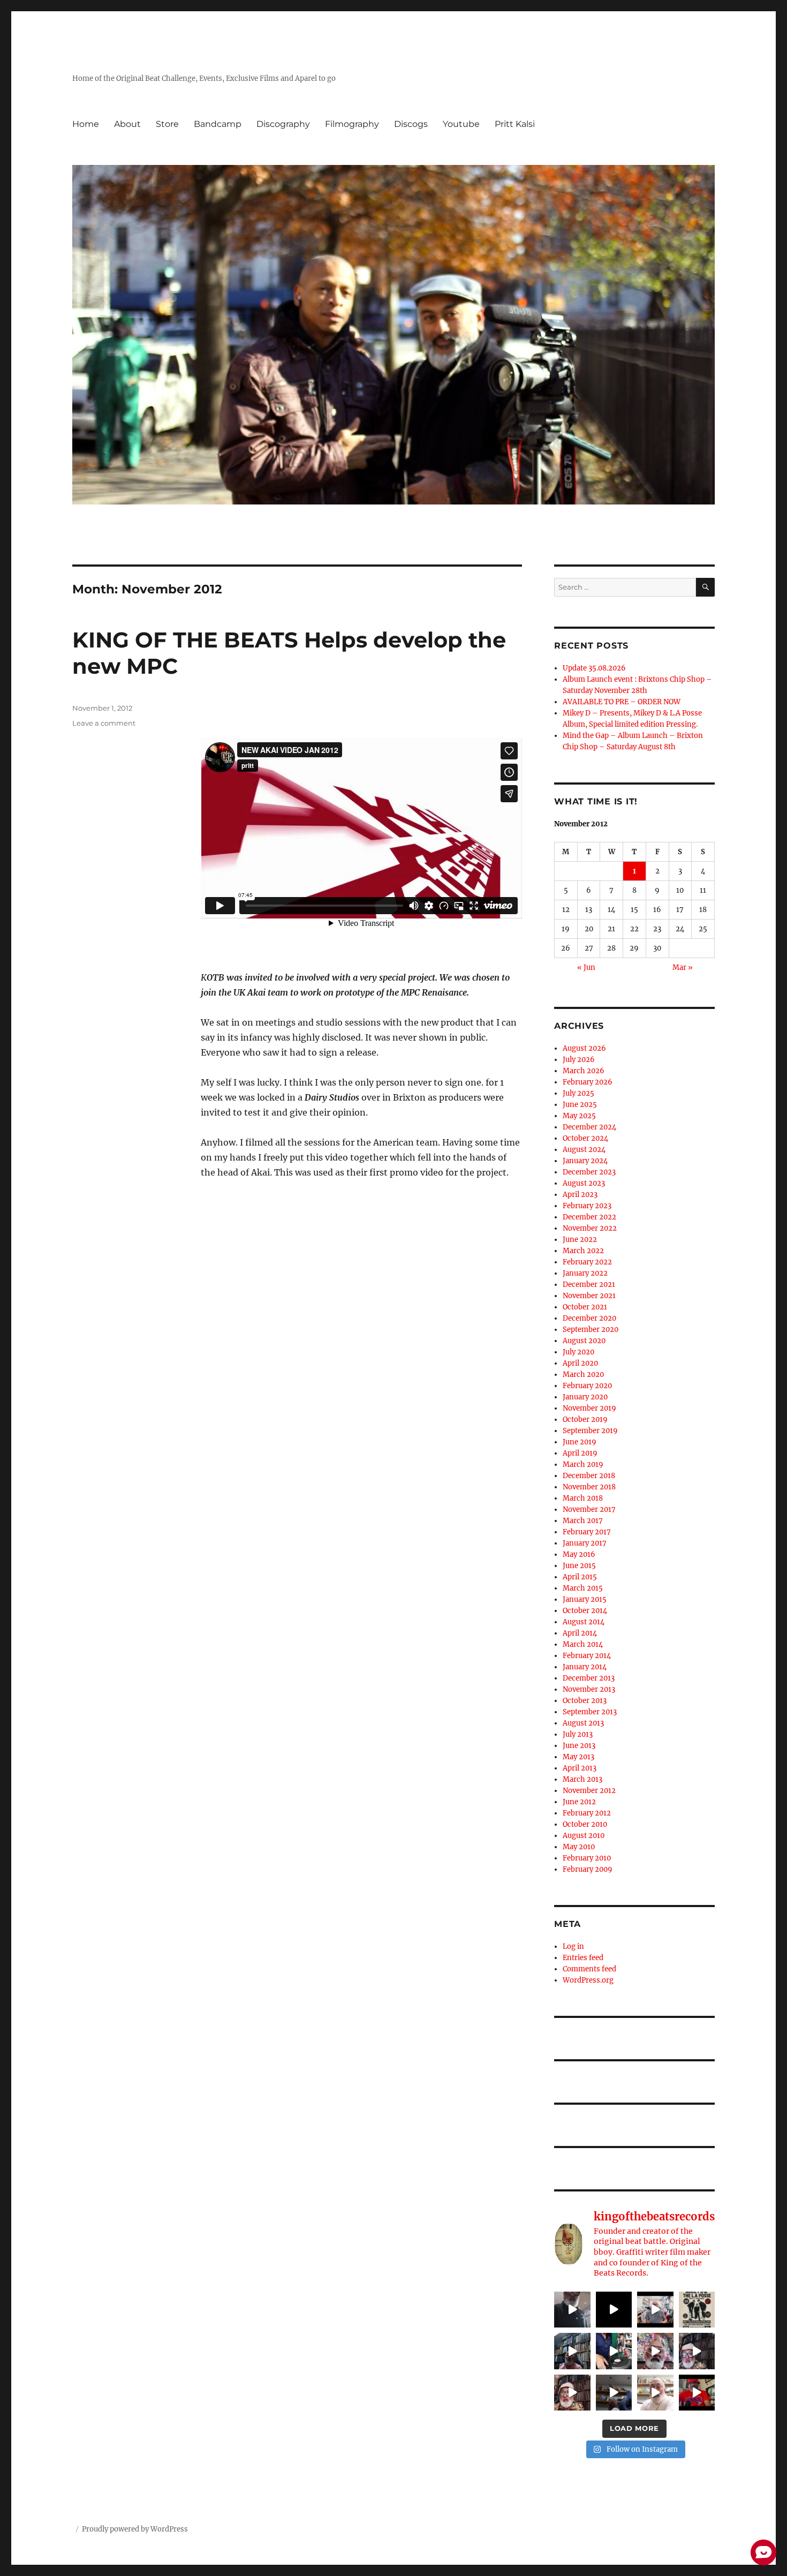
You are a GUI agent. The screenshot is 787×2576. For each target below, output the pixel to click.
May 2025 (579, 1116)
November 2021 (589, 1296)
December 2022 (589, 1217)
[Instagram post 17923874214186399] (572, 2310)
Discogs (411, 124)
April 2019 (580, 1453)
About (127, 124)
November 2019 (589, 1408)
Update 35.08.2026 (594, 668)
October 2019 (585, 1419)
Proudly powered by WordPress (135, 2529)
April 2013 (580, 1768)
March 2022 (583, 1251)
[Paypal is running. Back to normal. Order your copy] (572, 2351)
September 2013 (590, 1712)
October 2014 (585, 1611)
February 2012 (587, 1813)
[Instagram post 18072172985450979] (697, 2351)
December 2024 (589, 1127)
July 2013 (578, 1734)
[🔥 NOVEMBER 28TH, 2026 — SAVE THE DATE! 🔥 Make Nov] (697, 2310)
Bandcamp (218, 124)
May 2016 (579, 1554)
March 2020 (583, 1374)
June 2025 (580, 1105)
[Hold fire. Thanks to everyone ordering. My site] (655, 2393)
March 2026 (584, 1071)
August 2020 (584, 1341)
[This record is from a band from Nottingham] (614, 2351)
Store (167, 124)
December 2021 (589, 1285)
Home (86, 124)
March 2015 (583, 1588)
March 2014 (583, 1644)
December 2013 (589, 1678)
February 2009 (588, 1869)
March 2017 (583, 1521)
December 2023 (589, 1172)
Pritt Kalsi (515, 124)
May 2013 (578, 1757)
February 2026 (588, 1082)
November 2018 (589, 1487)
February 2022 (587, 1262)
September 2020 (591, 1330)
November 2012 (589, 1791)
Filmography (352, 124)
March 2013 (582, 1779)
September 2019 (590, 1431)
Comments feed (589, 1969)
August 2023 (584, 1183)
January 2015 (585, 1599)
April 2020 (580, 1363)
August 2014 (584, 1622)
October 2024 (585, 1138)
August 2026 (584, 1048)
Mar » (683, 967)
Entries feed (583, 1958)
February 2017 (587, 1532)
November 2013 (589, 1689)
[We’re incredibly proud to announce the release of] (697, 2393)
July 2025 (578, 1093)
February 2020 (587, 1386)
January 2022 (585, 1273)
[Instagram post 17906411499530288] (614, 2393)
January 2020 (585, 1397)
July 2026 (579, 1060)
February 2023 (587, 1206)
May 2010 (579, 1847)
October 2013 (585, 1701)
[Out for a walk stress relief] (655, 2351)
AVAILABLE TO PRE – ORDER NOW (622, 702)
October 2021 (585, 1307)
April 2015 (580, 1577)
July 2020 (578, 1352)
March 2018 (583, 1498)
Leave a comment (104, 723)
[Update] (572, 2393)
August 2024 (584, 1150)
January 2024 (585, 1161)
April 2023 (580, 1195)
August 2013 (583, 1723)
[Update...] (614, 2310)
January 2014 (585, 1667)
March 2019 (583, 1464)
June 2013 (579, 1746)
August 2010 (584, 1836)
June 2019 (580, 1442)
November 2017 (589, 1509)
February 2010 (587, 1858)
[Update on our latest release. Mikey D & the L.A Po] (655, 2310)
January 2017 (585, 1543)
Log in (573, 1946)
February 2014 (587, 1656)
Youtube (461, 124)
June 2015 (579, 1566)
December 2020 (589, 1318)
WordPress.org (588, 1980)
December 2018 (589, 1476)
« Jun (586, 967)
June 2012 (579, 1802)
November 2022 (590, 1228)
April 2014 (580, 1633)
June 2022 (580, 1240)
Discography (283, 124)
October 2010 (585, 1824)
